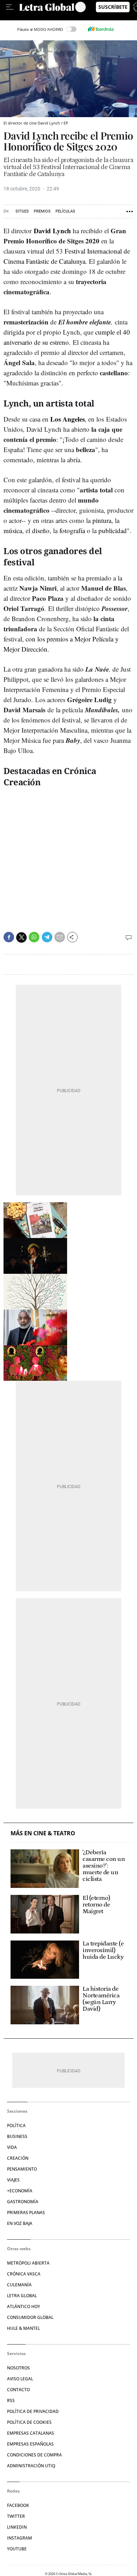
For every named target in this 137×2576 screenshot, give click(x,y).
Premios (42, 211)
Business (17, 2136)
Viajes (13, 2180)
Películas (65, 211)
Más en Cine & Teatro (43, 1833)
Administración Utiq (31, 2466)
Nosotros (18, 2368)
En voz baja (20, 2223)
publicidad (113, 530)
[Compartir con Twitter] (21, 937)
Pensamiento (22, 2169)
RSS (11, 2400)
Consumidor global (30, 2317)
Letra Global (22, 2296)
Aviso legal (20, 2379)
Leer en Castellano (21, 17)
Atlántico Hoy (24, 2306)
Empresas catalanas (31, 2433)
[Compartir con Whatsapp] (34, 937)
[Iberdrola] (100, 29)
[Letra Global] (47, 7)
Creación (18, 2158)
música (13, 530)
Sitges (22, 211)
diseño (41, 530)
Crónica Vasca (24, 2274)
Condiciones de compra (34, 2455)
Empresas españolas (30, 2444)
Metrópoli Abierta (28, 2263)
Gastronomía (23, 2202)
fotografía (72, 530)
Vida (12, 2147)
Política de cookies (29, 2422)
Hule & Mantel (24, 2328)
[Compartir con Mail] (60, 937)
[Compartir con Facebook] (9, 937)
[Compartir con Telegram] (47, 937)
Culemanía (19, 2285)
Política (16, 2126)
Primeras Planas (26, 2212)
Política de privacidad (33, 2411)
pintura (102, 520)
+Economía (20, 2191)
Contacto (18, 2390)
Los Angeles (67, 419)
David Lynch (52, 231)
